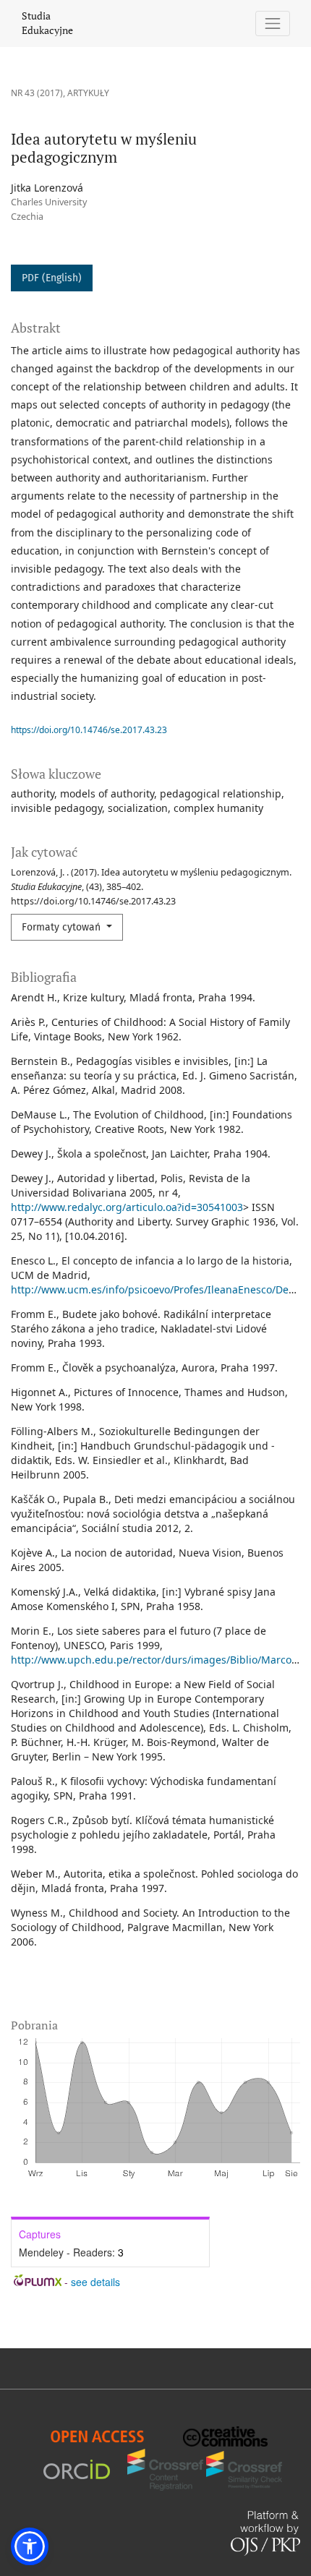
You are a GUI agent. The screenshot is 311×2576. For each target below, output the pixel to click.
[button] (30, 2546)
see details (95, 2282)
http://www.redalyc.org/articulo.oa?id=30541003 (127, 1207)
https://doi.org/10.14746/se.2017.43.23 (89, 730)
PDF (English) (52, 278)
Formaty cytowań (63, 927)
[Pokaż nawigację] (273, 23)
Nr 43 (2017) (37, 93)
